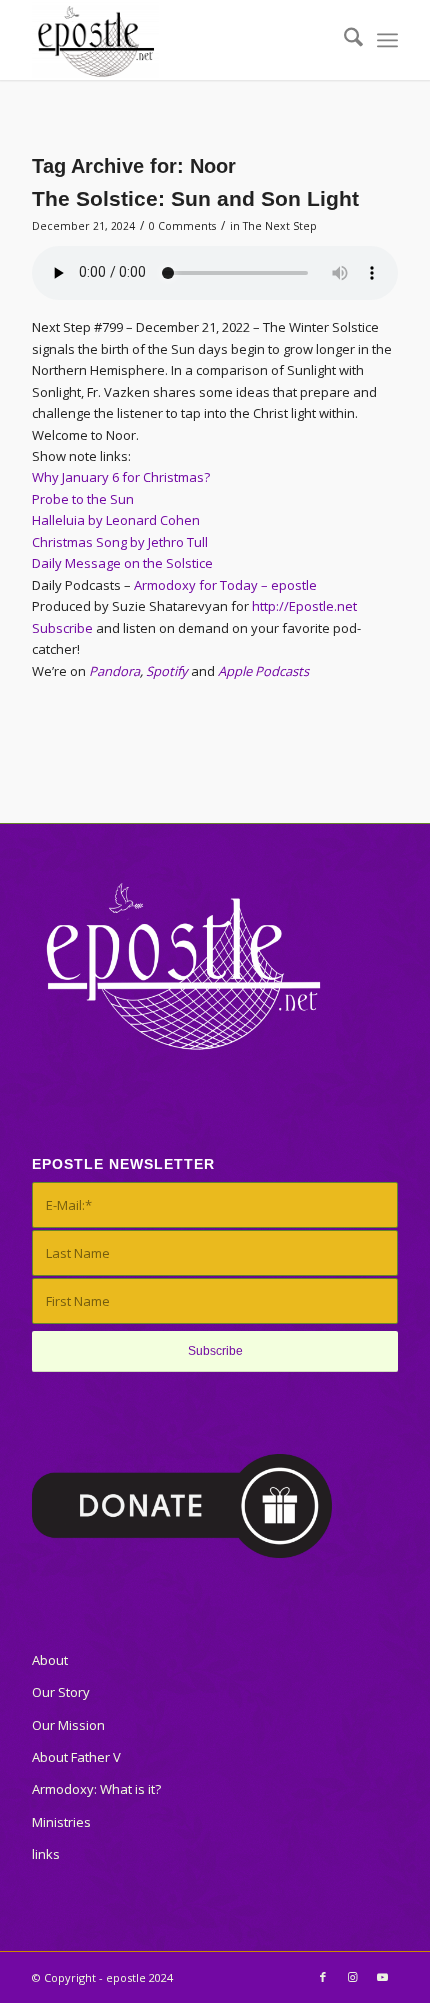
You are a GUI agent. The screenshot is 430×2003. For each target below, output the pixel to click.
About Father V (76, 1757)
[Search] (343, 40)
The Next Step (280, 226)
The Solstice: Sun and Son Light (195, 198)
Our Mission (68, 1725)
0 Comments (182, 226)
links (46, 1854)
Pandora (114, 671)
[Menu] (387, 40)
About (50, 1660)
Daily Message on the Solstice (122, 563)
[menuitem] (343, 40)
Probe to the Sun (83, 499)
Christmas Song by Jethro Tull (120, 542)
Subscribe (62, 628)
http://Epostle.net (304, 606)
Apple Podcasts (263, 671)
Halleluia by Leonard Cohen (116, 520)
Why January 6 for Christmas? (121, 477)
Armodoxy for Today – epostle (225, 585)
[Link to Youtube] (383, 1977)
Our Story (61, 1692)
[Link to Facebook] (323, 1977)
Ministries (61, 1822)
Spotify (167, 671)
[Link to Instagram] (353, 1977)
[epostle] (178, 40)
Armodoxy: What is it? (96, 1789)
